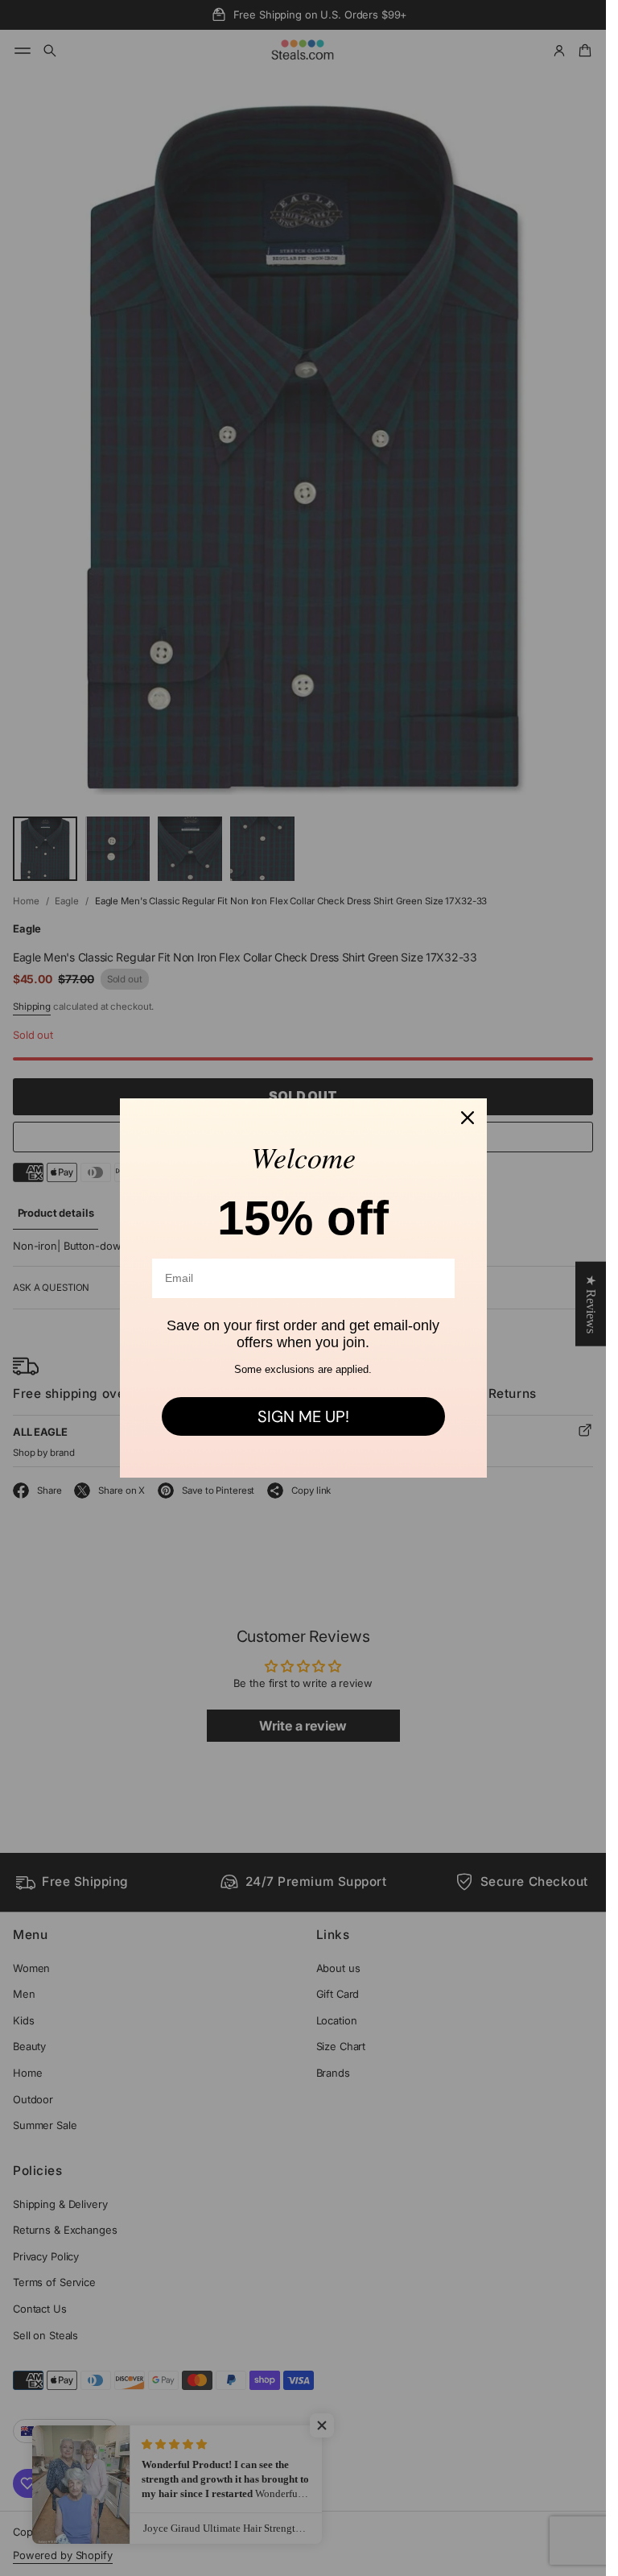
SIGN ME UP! (303, 1416)
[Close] (468, 1118)
